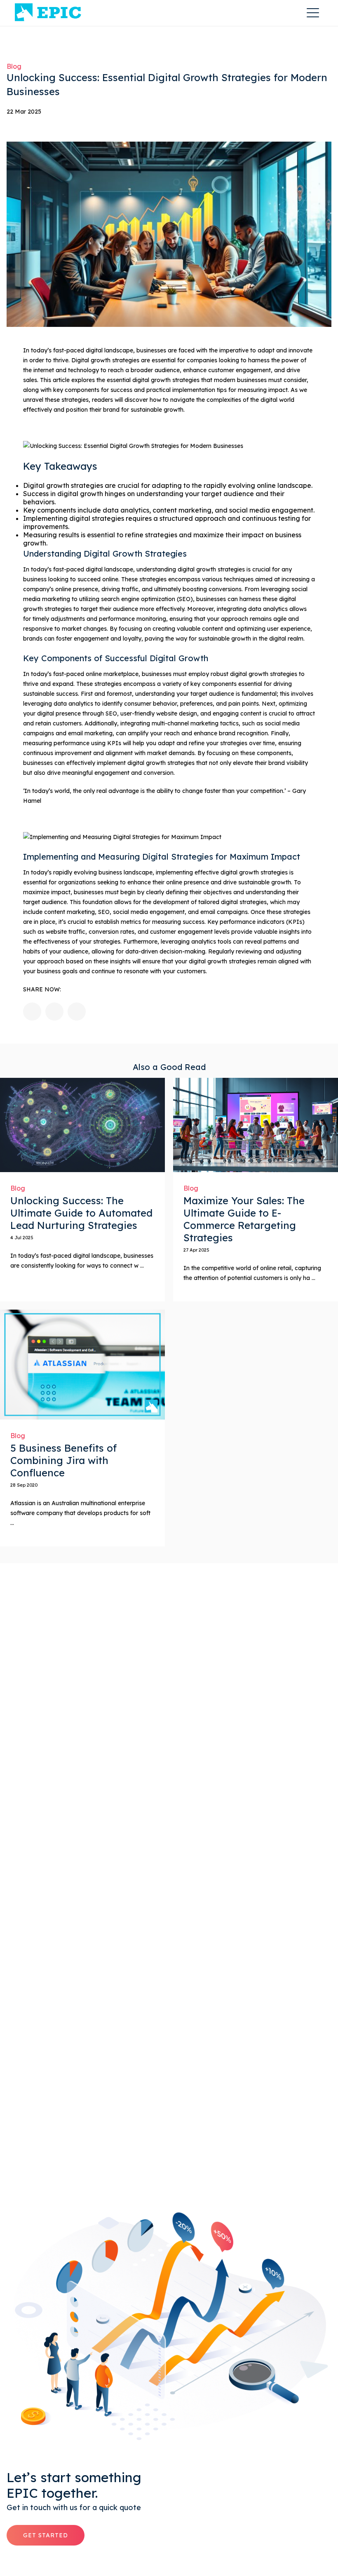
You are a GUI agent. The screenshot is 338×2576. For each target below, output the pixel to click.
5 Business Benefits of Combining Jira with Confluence (63, 1460)
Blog (14, 66)
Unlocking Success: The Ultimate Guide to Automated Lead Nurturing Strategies (81, 1213)
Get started (46, 2535)
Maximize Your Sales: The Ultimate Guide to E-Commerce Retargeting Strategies (244, 1219)
